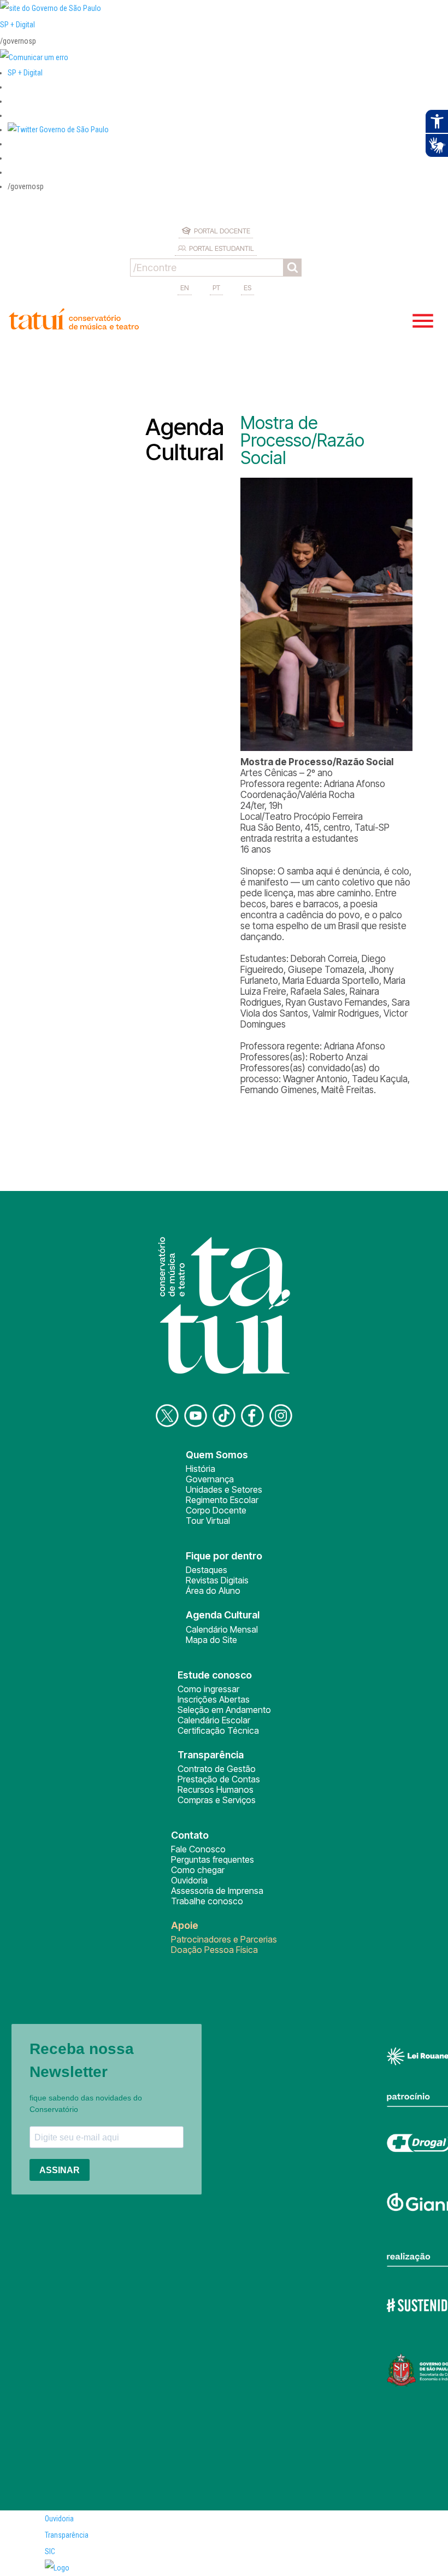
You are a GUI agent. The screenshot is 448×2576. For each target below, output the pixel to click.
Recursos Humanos (216, 1789)
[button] (58, 130)
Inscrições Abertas (214, 1699)
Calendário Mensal (222, 1629)
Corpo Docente (216, 1510)
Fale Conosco (198, 1849)
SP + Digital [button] (25, 73)
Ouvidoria (189, 1880)
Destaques (207, 1570)
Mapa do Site (211, 1640)
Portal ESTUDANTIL (222, 248)
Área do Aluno (213, 1591)
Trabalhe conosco (207, 1901)
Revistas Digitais (217, 1580)
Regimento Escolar (222, 1500)
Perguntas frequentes (213, 1859)
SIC (50, 2551)
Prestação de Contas (219, 1779)
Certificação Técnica (218, 1730)
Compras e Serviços (217, 1800)
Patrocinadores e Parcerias (224, 1939)
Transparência (67, 2535)
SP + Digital (17, 25)
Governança (210, 1479)
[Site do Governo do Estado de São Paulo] (51, 8)
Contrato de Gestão (217, 1769)
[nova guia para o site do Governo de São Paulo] (34, 57)
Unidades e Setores (224, 1489)
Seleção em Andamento (224, 1710)
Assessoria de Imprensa (217, 1891)
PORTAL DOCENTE (222, 231)
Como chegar (198, 1870)
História (201, 1469)
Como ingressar (208, 1689)
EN (185, 287)
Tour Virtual (208, 1521)
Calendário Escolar (214, 1720)
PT (216, 287)
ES (247, 287)
